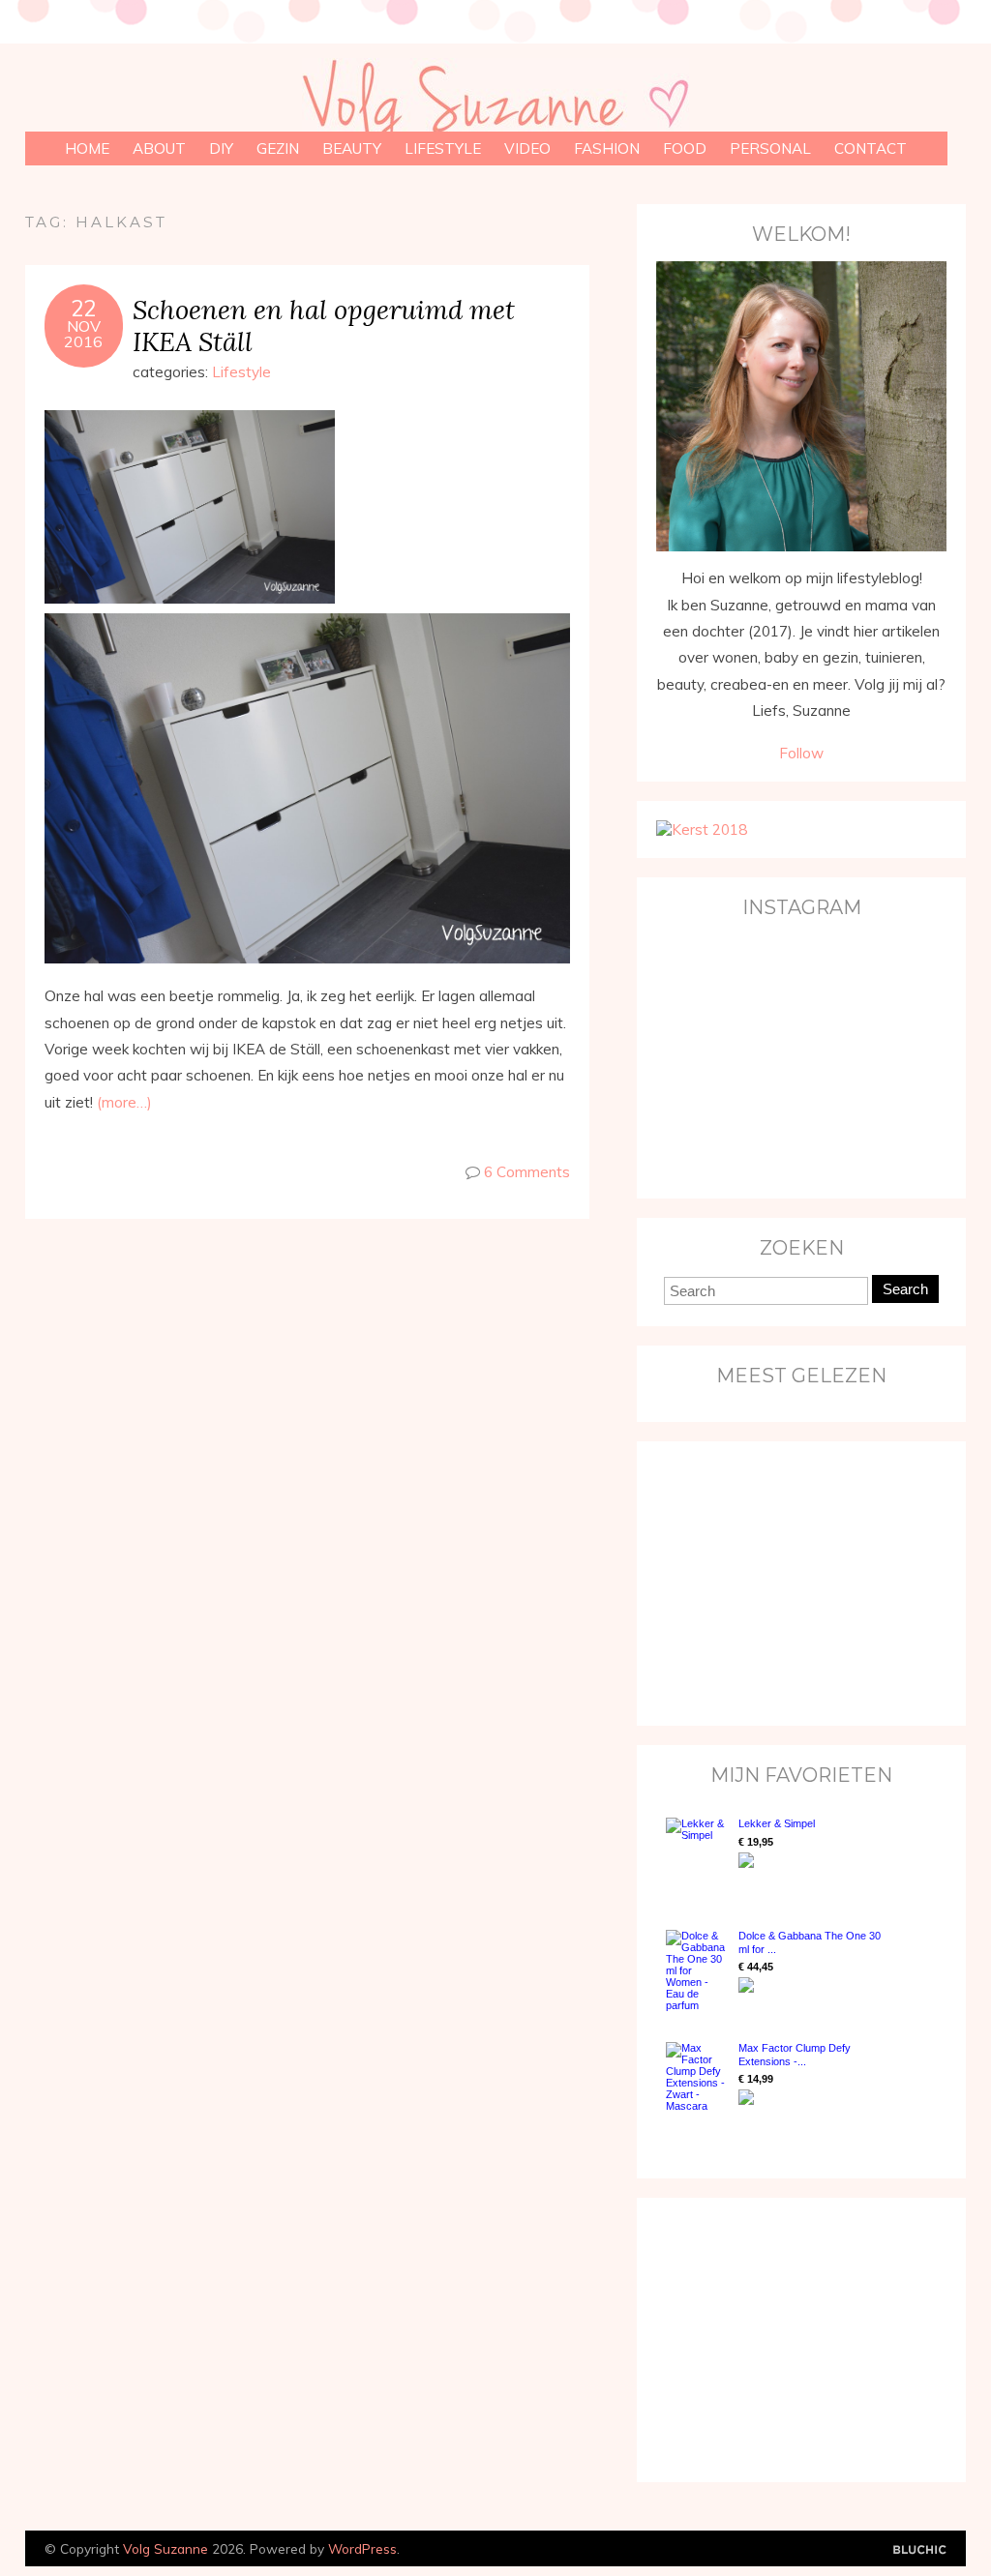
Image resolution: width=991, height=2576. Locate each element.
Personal (770, 148)
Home (87, 148)
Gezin (278, 148)
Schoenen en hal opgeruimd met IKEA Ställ (324, 325)
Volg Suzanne (165, 2548)
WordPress (362, 2548)
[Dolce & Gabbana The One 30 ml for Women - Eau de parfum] (697, 1970)
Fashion (607, 148)
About (159, 148)
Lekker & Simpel (777, 1823)
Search (905, 1289)
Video (527, 148)
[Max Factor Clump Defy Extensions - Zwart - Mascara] (697, 2077)
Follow (801, 753)
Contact (871, 148)
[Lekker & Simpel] (697, 1854)
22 (83, 309)
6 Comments (527, 1172)
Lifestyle (443, 148)
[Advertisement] (777, 1582)
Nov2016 (83, 334)
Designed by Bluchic (920, 2550)
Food (685, 148)
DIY (221, 148)
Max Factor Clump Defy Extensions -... (795, 2054)
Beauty (352, 148)
